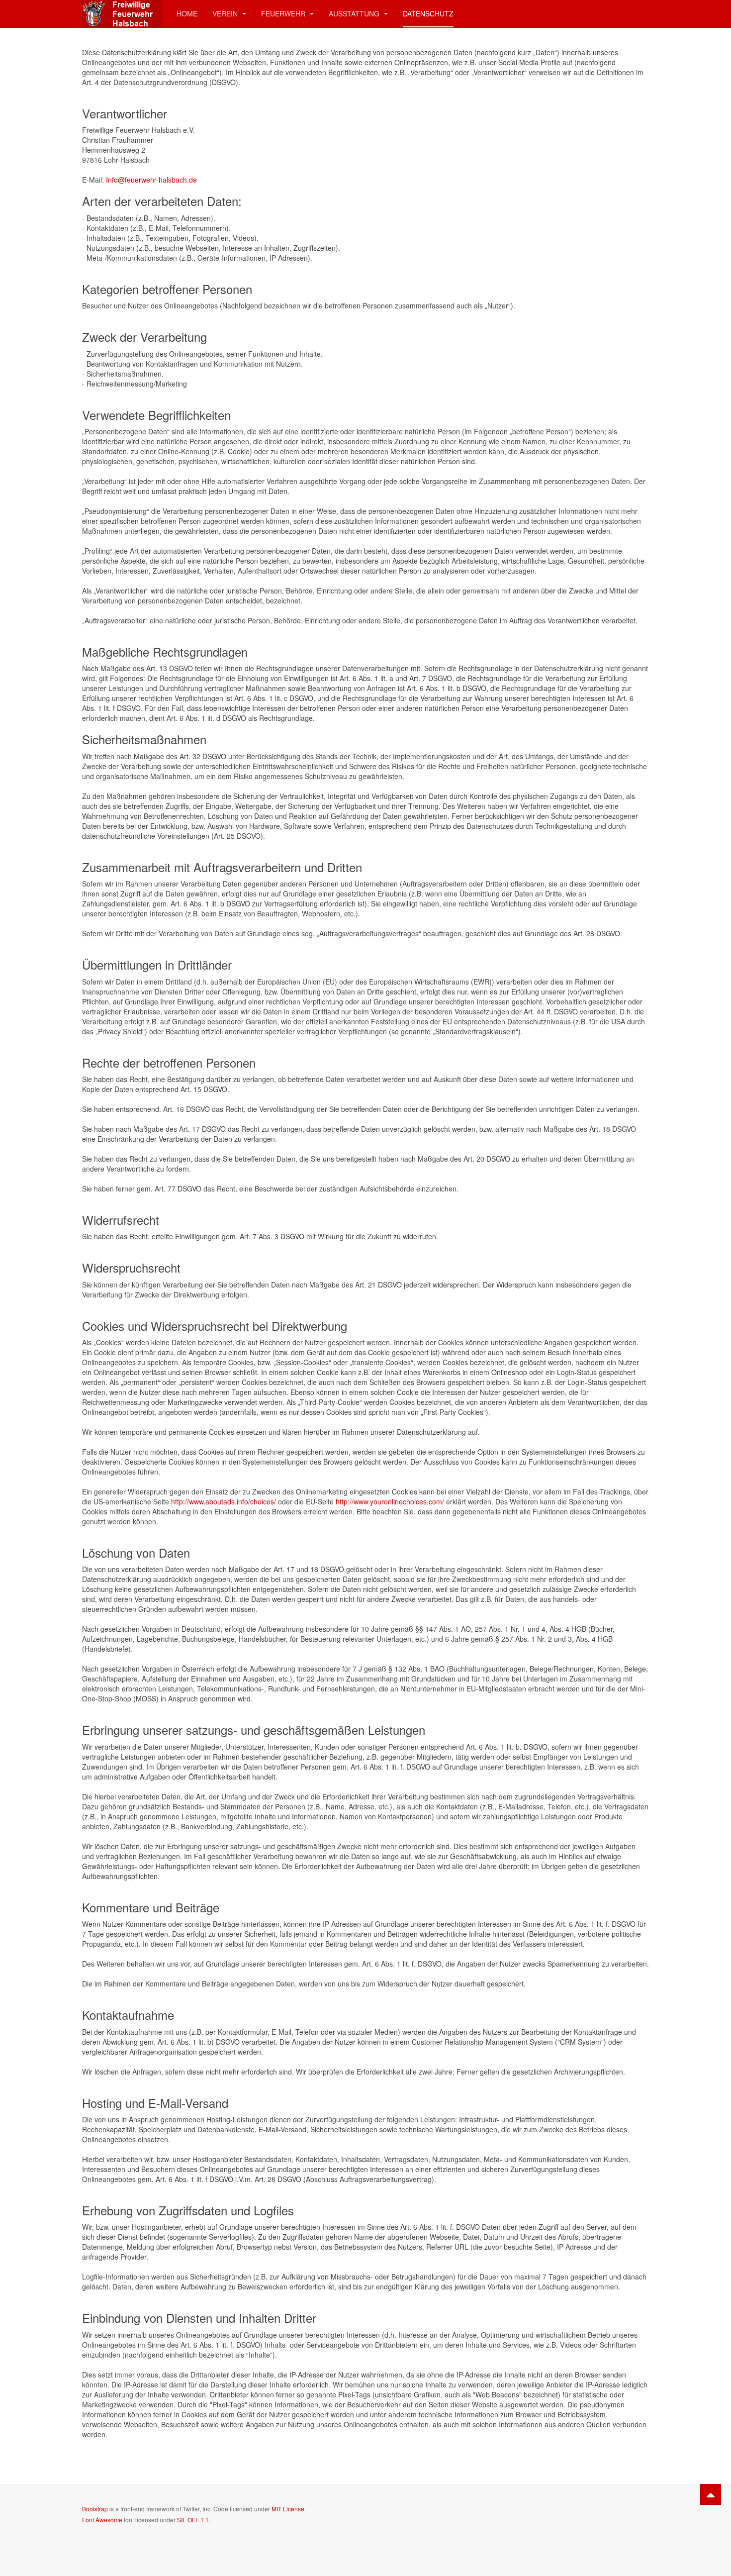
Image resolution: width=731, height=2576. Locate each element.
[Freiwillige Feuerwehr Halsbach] (122, 14)
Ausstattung (355, 13)
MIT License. (289, 2509)
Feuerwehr (284, 13)
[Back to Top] (711, 2494)
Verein (226, 13)
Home (187, 13)
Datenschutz (428, 13)
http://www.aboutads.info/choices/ (224, 1501)
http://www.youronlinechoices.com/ (390, 1501)
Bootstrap (95, 2509)
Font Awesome (102, 2520)
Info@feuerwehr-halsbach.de (151, 180)
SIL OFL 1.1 (193, 2520)
